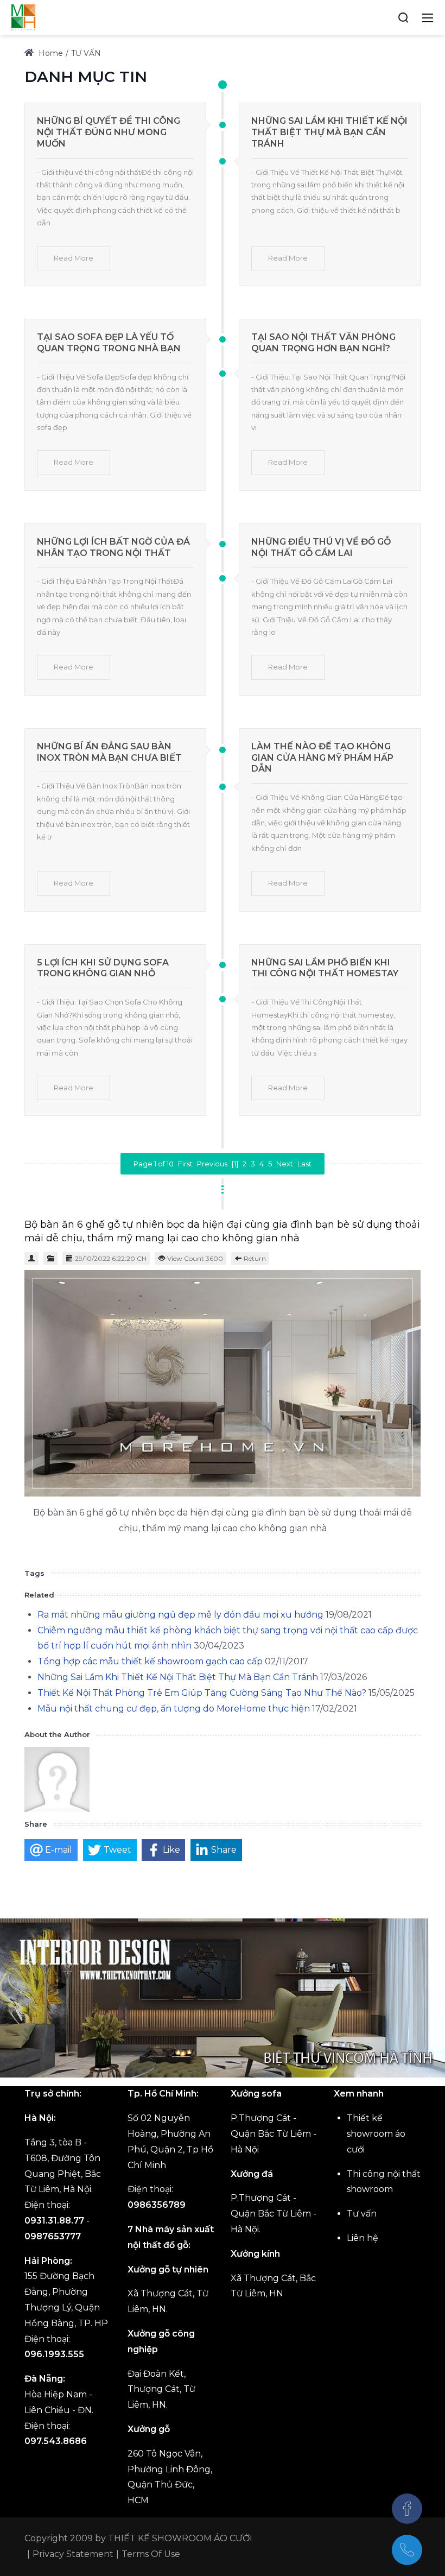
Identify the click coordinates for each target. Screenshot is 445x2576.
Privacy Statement (73, 2554)
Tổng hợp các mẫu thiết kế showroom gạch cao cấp (150, 1661)
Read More (74, 258)
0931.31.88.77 (54, 2221)
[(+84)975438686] (407, 2550)
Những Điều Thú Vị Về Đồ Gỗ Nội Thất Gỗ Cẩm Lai (321, 547)
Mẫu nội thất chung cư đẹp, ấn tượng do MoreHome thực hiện (174, 1709)
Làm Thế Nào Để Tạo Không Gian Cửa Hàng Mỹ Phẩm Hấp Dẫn (322, 758)
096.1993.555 (54, 2354)
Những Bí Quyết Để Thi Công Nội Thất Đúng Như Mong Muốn (109, 132)
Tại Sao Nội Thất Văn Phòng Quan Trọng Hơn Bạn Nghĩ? (323, 343)
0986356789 (157, 2205)
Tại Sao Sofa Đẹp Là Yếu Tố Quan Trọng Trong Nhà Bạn (109, 343)
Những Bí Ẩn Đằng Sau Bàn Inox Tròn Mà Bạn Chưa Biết (109, 752)
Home (50, 53)
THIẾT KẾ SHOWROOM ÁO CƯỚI (180, 2538)
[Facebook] (407, 2509)
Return (255, 1258)
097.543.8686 (56, 2441)
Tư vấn (362, 2214)
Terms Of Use (151, 2554)
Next (285, 1164)
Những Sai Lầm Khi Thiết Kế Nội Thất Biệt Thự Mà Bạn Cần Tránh (329, 132)
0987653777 (53, 2236)
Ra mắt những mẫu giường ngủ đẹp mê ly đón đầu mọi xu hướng (180, 1615)
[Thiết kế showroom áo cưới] (23, 17)
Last (304, 1164)
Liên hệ (363, 2238)
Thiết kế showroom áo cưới (376, 2134)
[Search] (403, 17)
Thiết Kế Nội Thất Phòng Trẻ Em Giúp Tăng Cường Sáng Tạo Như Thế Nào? (202, 1693)
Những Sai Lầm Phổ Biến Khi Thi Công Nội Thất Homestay (325, 968)
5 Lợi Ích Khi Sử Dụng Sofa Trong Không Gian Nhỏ (103, 968)
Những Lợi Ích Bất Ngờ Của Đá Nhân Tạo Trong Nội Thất (113, 547)
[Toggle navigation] (428, 17)
